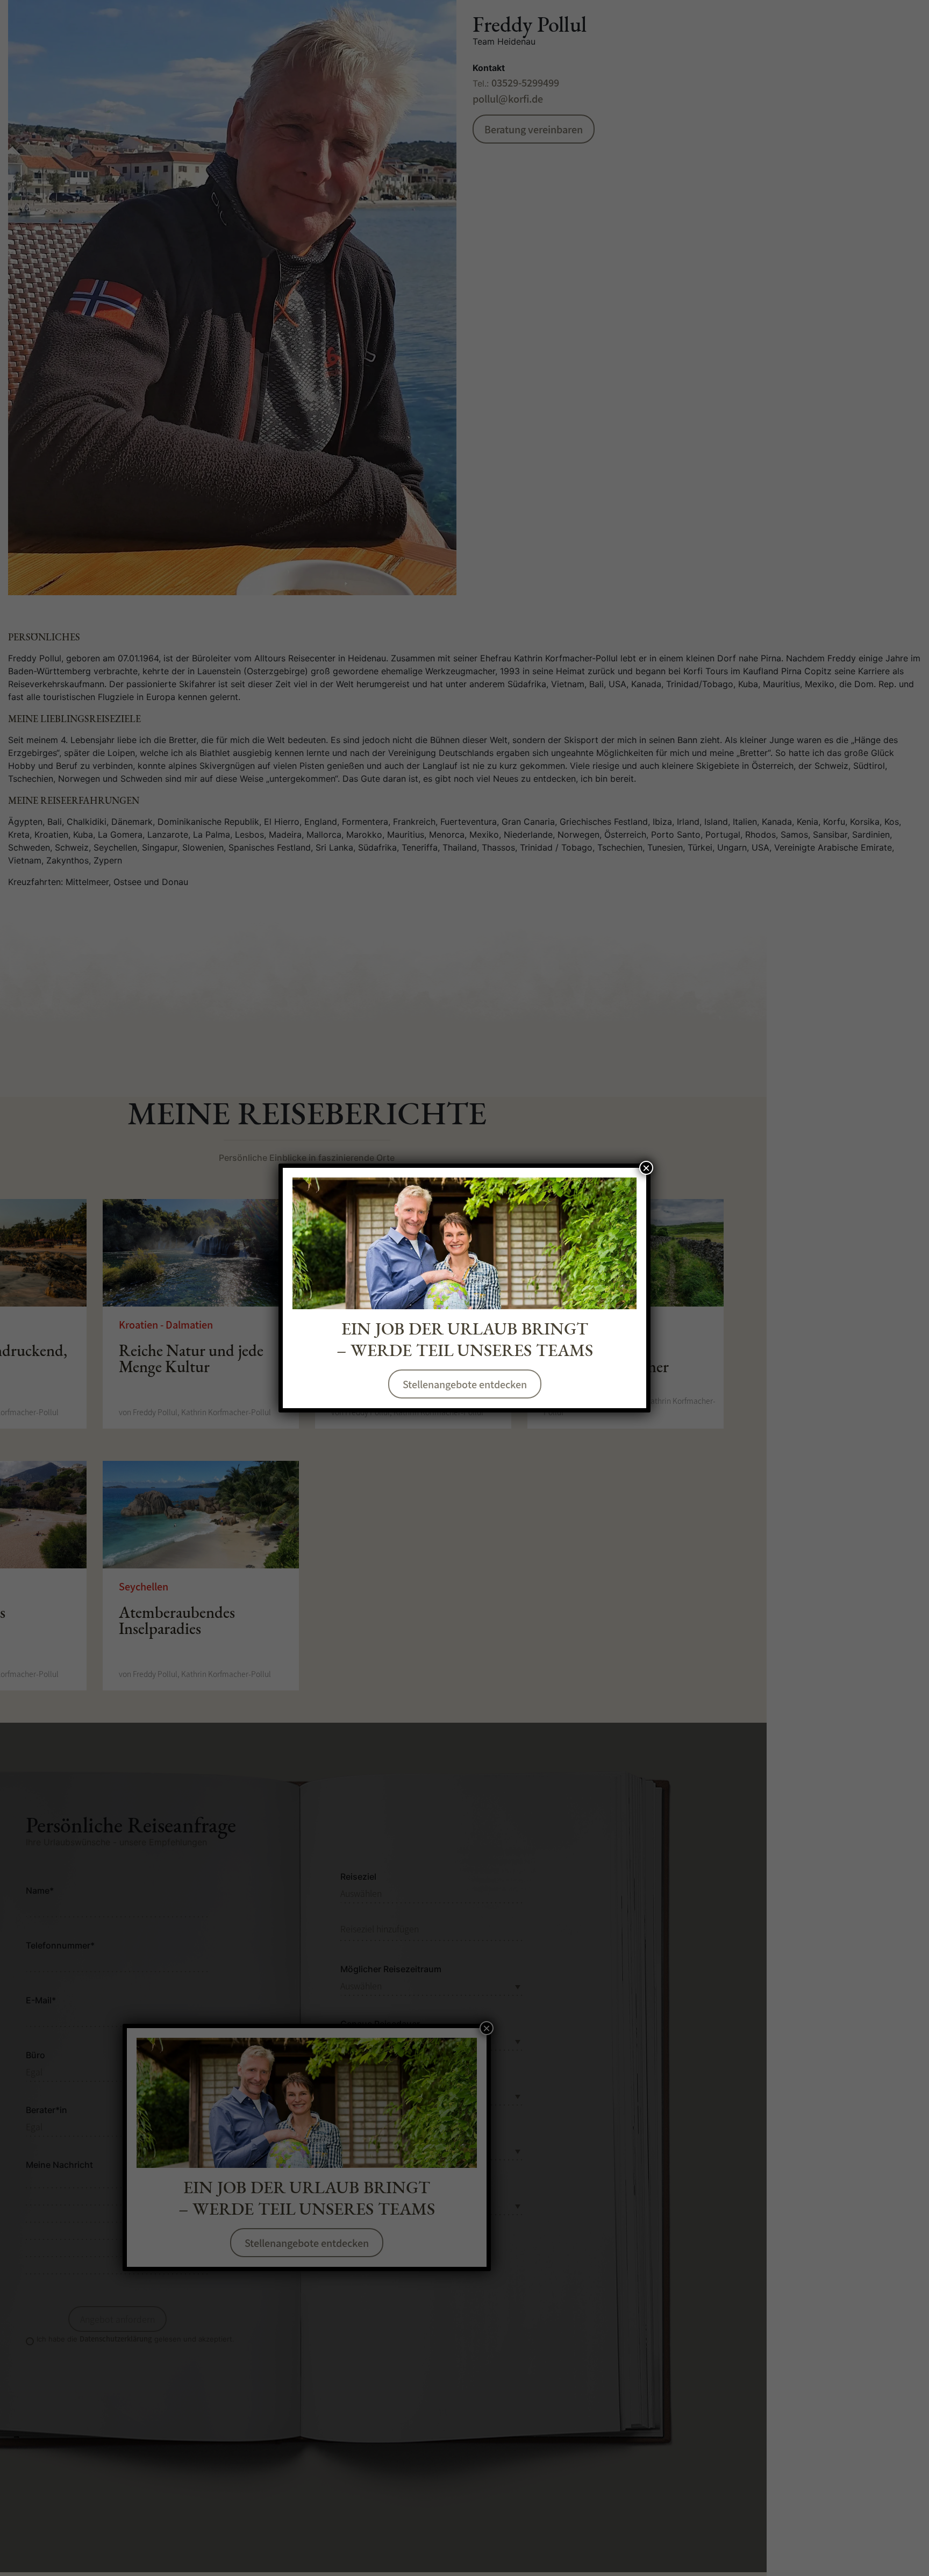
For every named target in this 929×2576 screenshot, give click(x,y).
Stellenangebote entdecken (465, 1384)
